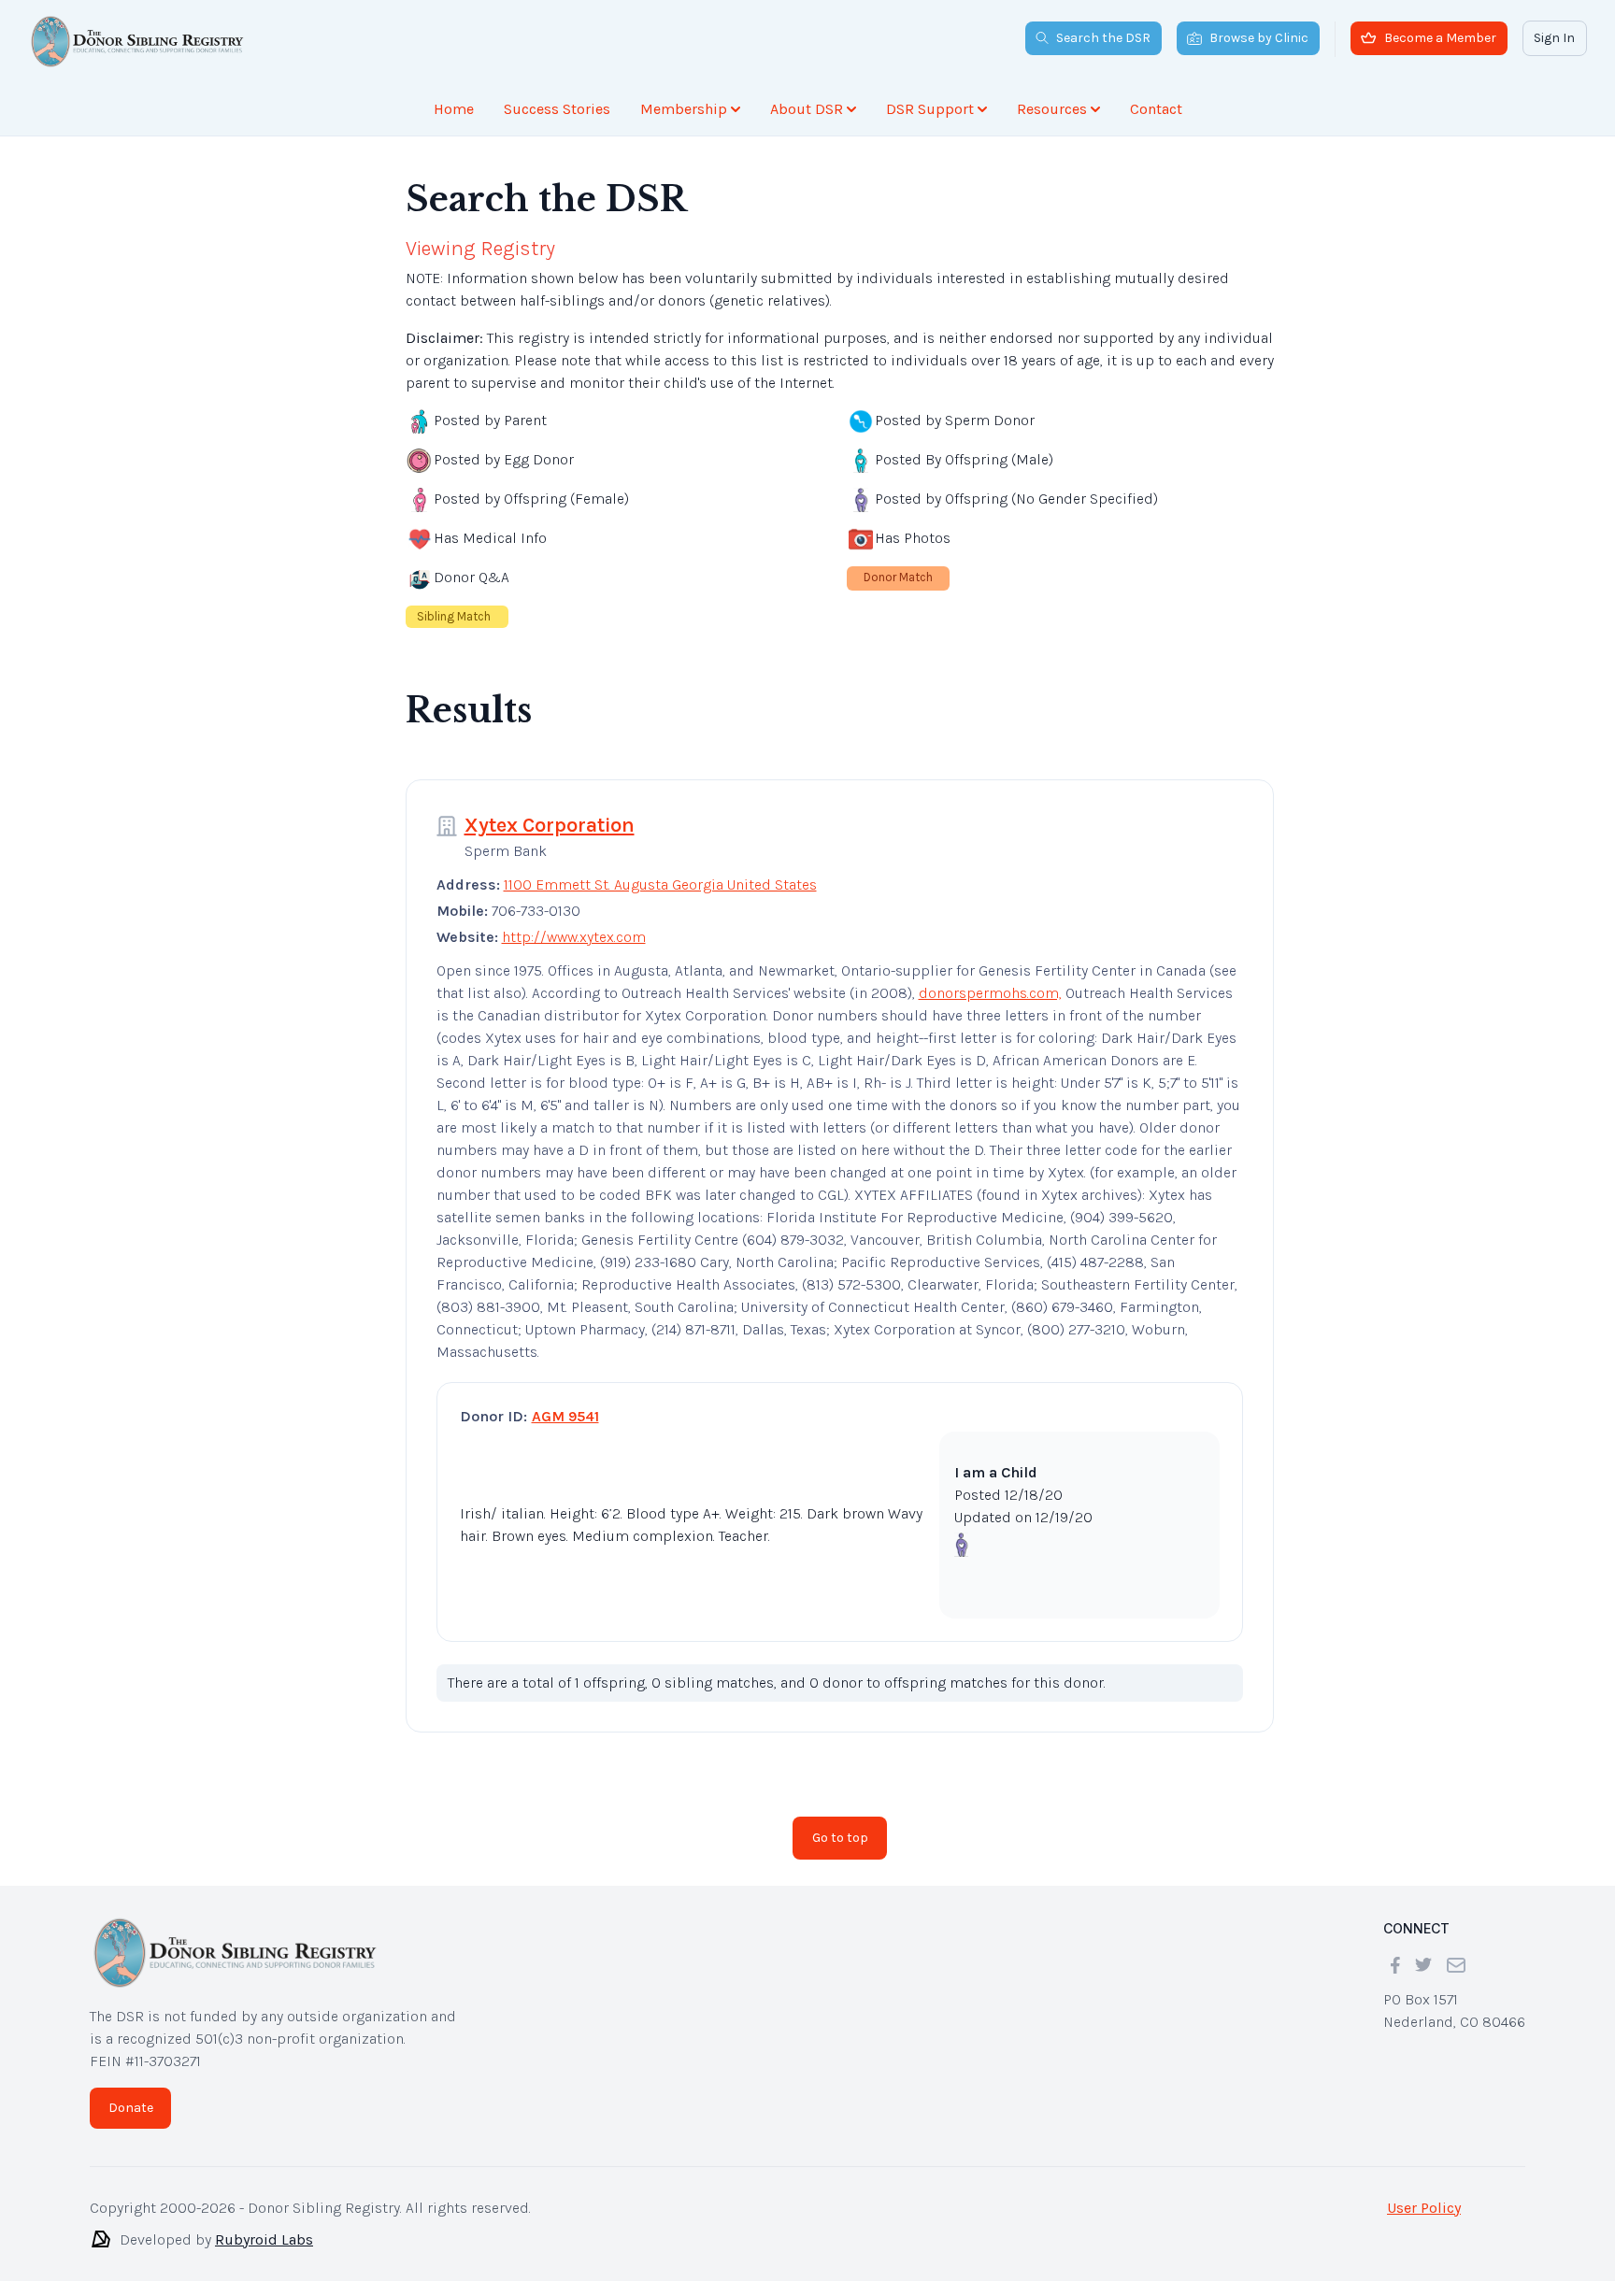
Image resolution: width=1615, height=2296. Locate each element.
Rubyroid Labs (264, 2239)
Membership (684, 109)
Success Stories (557, 109)
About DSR (807, 109)
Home (454, 109)
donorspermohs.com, (990, 993)
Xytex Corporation (550, 825)
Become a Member (1440, 38)
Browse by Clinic (1259, 38)
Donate (131, 2108)
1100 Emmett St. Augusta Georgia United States (660, 884)
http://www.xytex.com (574, 937)
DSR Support (930, 109)
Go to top (840, 1838)
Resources (1052, 109)
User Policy (1424, 2208)
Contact (1156, 109)
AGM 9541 (565, 1416)
